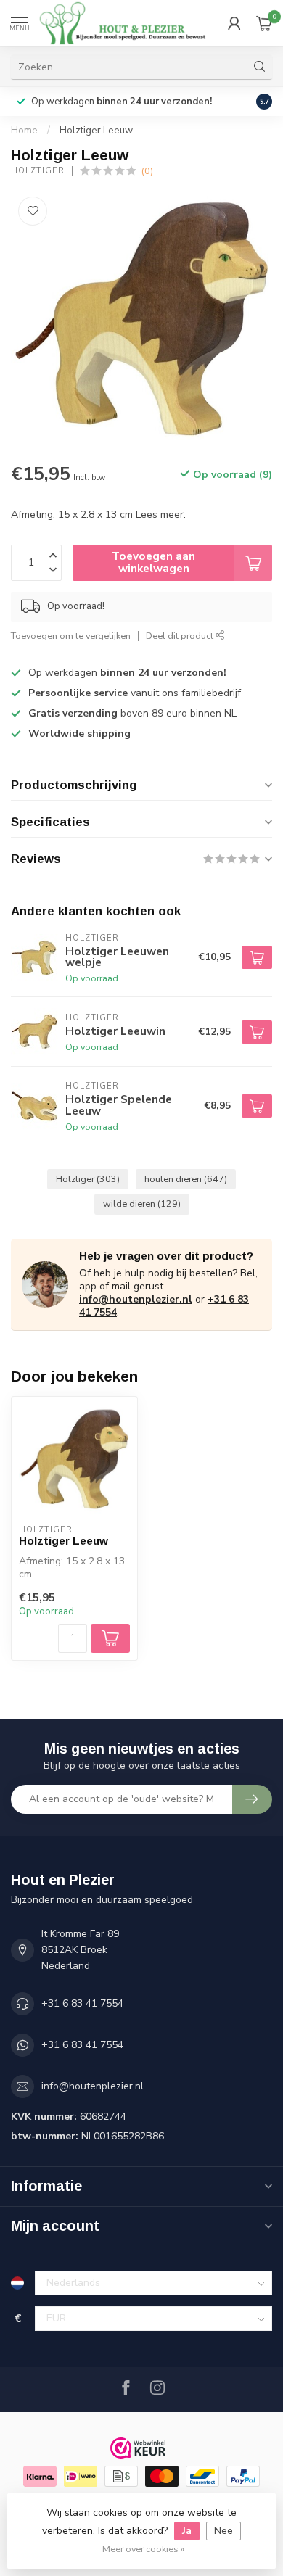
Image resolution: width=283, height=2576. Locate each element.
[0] (264, 23)
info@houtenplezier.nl (136, 1299)
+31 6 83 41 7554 (82, 2003)
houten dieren (186, 1179)
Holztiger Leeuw (96, 131)
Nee (223, 2531)
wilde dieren (142, 1204)
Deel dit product (181, 636)
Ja (187, 2531)
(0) (147, 171)
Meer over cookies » (143, 2549)
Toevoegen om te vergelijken (71, 636)
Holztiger (38, 171)
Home (24, 131)
